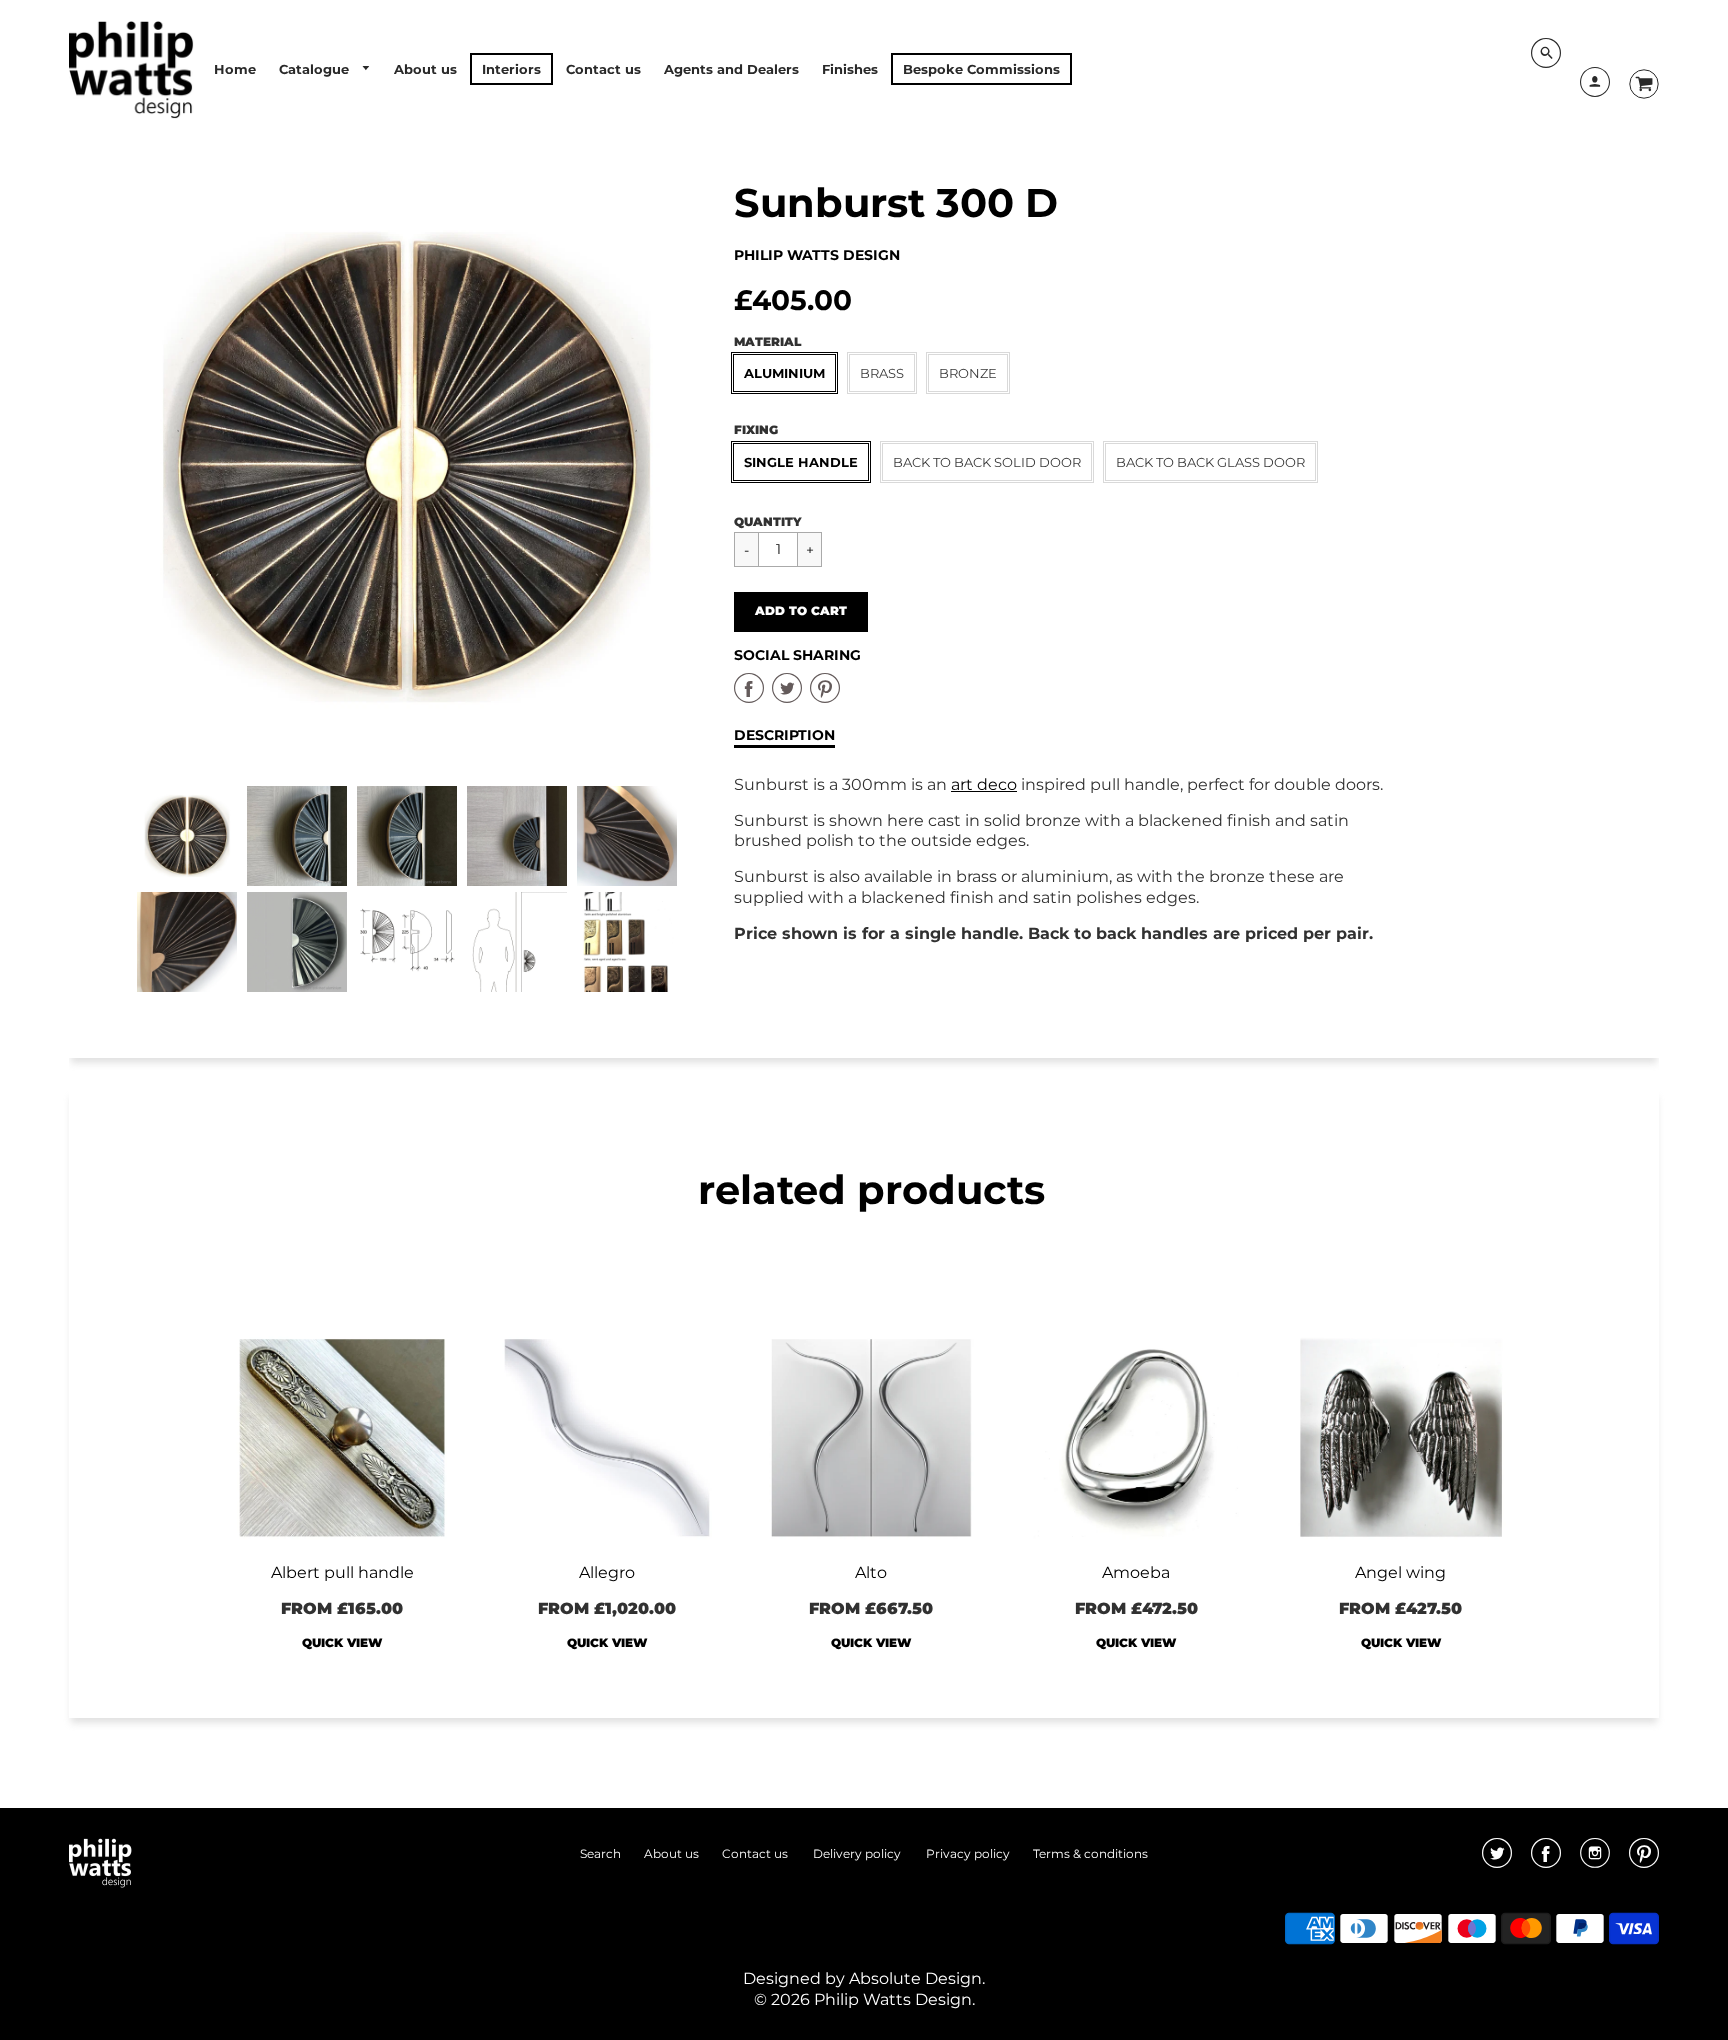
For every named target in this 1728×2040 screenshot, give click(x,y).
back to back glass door (1210, 462)
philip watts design (817, 255)
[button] (801, 612)
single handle (801, 462)
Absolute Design (915, 1978)
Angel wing (1400, 1572)
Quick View (342, 1642)
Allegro (607, 1572)
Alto (871, 1572)
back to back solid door (987, 462)
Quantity (768, 521)
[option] (406, 467)
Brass (882, 373)
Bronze (968, 373)
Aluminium (784, 373)
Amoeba (1136, 1572)
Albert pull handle (342, 1572)
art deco (984, 784)
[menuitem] (235, 69)
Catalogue (316, 69)
